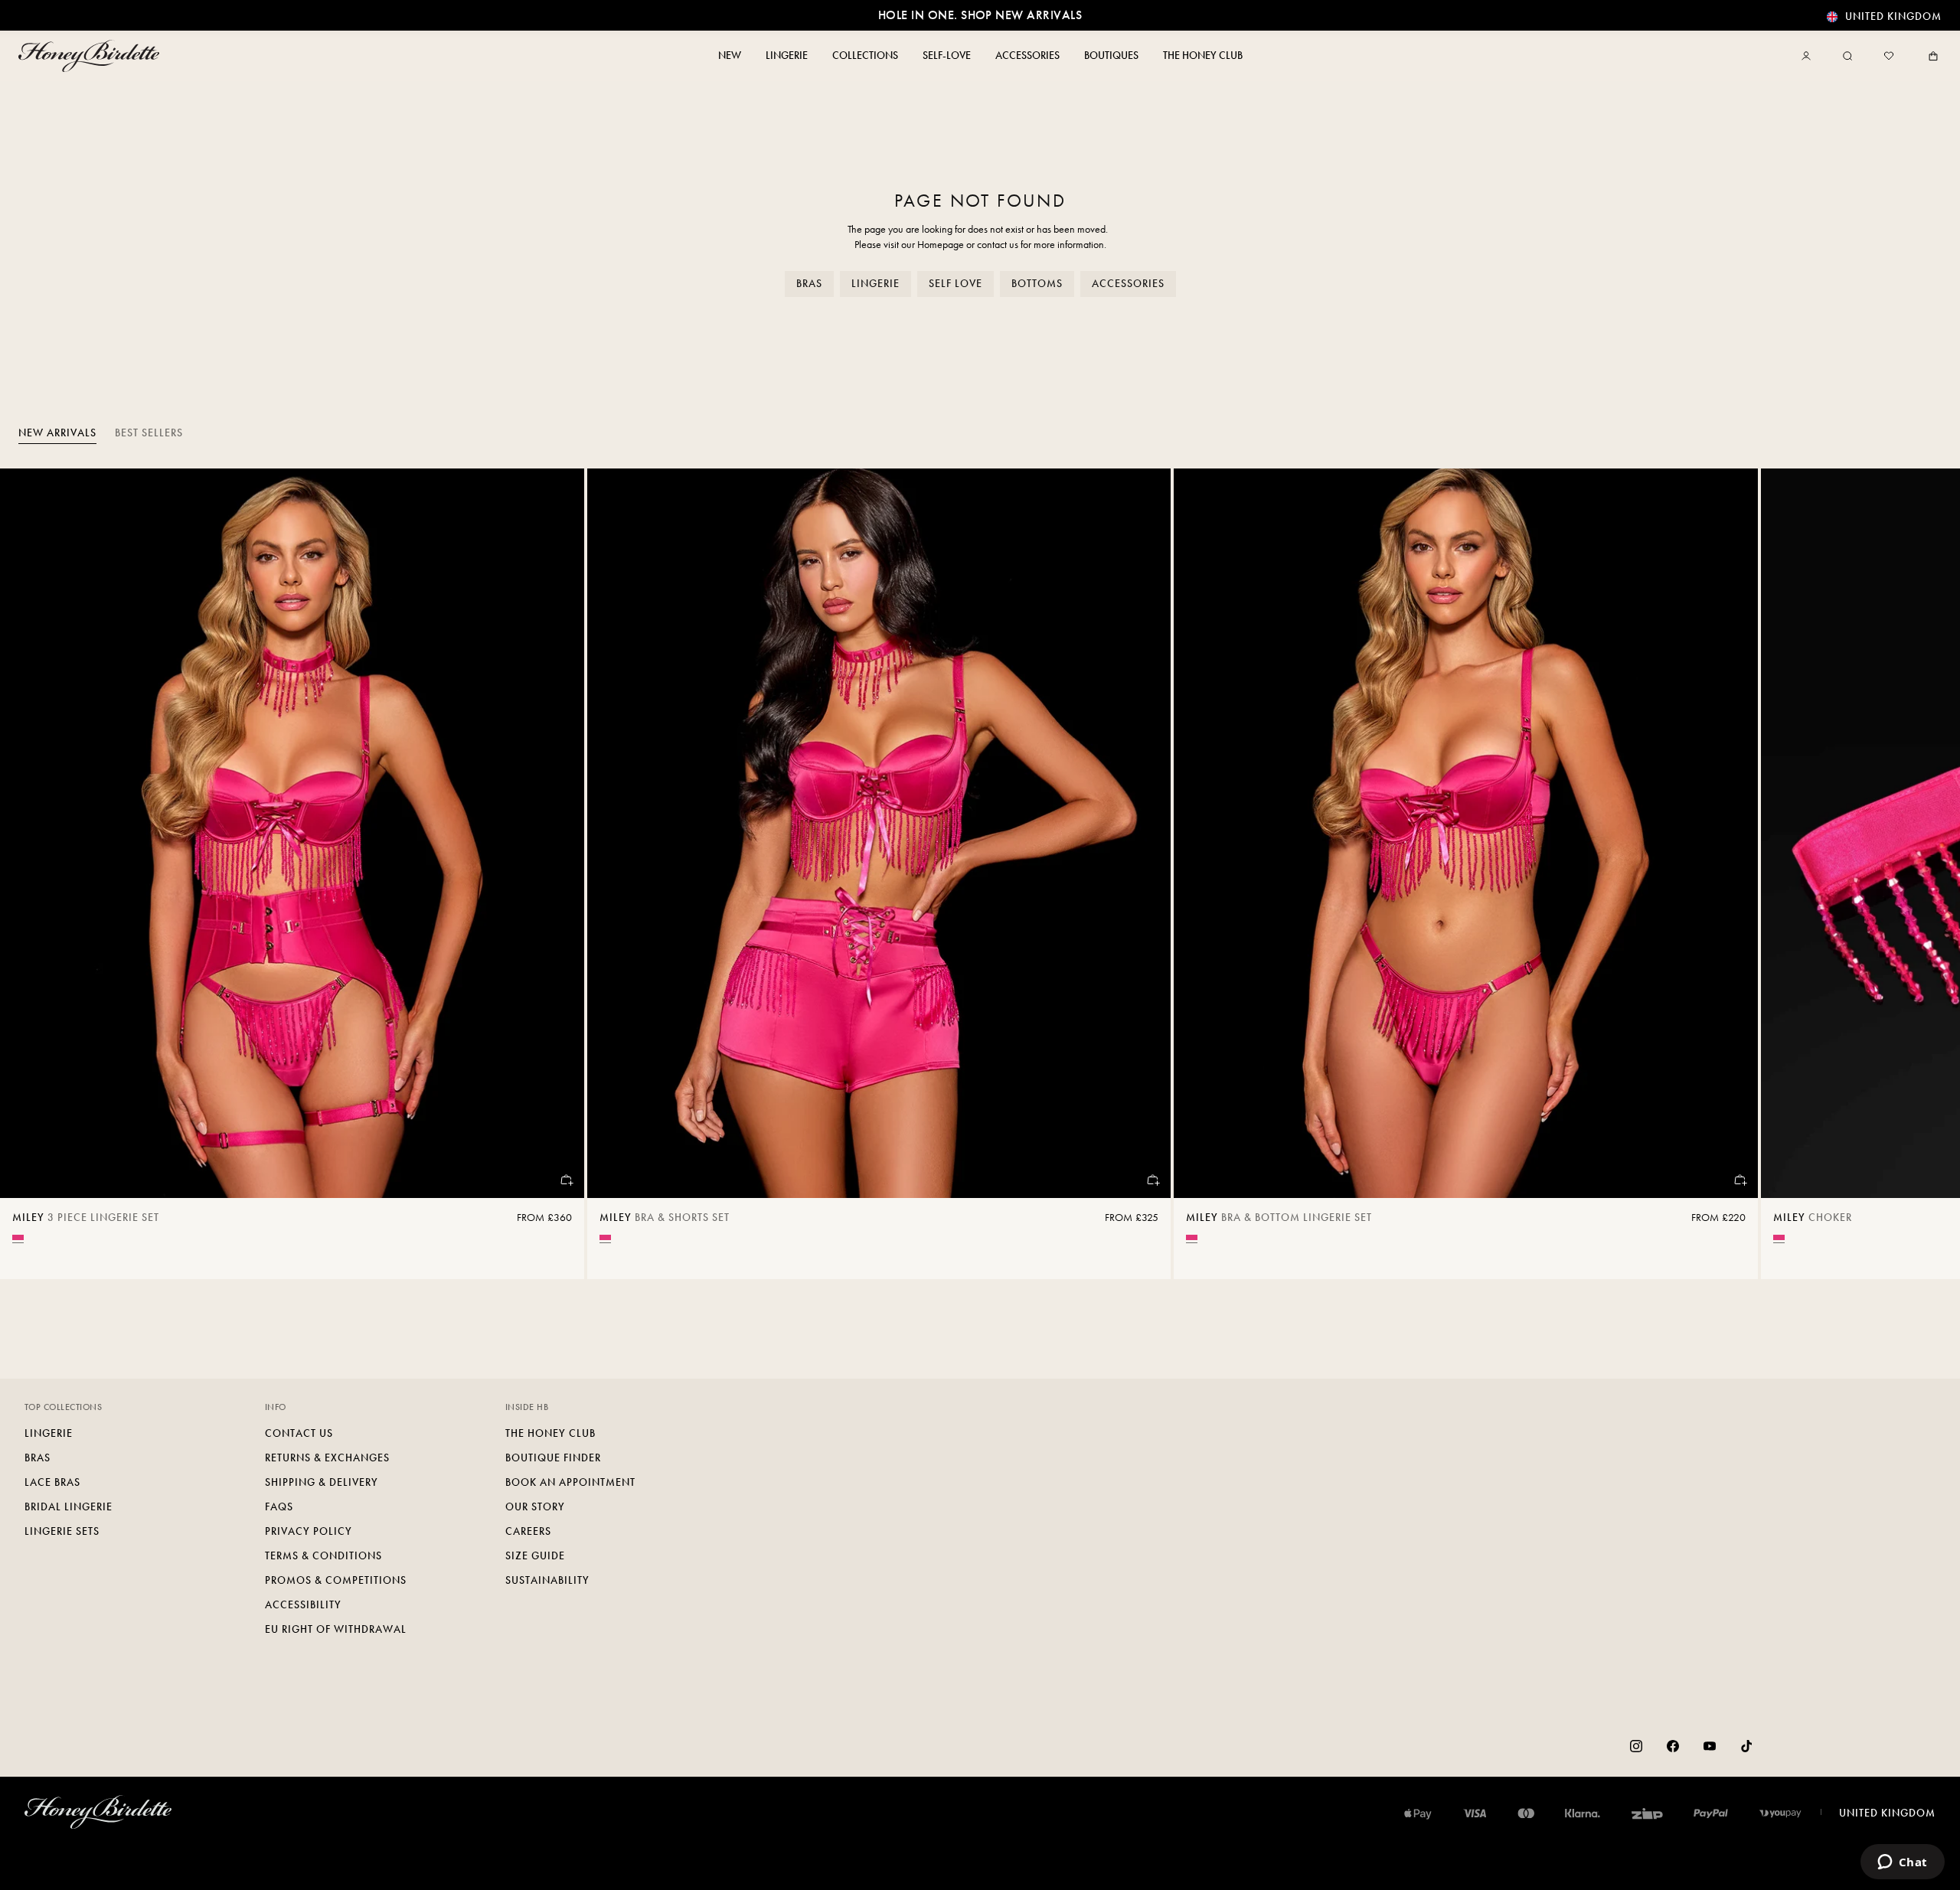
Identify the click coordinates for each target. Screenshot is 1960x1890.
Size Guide (535, 1556)
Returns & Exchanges (327, 1458)
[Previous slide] (31, 874)
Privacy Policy (309, 1531)
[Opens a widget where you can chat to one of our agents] (1902, 1863)
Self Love (955, 284)
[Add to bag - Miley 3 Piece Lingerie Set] (566, 1180)
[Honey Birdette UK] (92, 56)
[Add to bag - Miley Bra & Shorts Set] (1152, 1180)
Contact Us (299, 1433)
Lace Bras (52, 1482)
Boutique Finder (553, 1458)
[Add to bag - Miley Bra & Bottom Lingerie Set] (1739, 1180)
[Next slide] (1929, 874)
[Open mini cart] (1930, 56)
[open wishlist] (1889, 56)
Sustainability (547, 1580)
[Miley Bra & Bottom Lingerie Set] (1466, 833)
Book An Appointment (570, 1482)
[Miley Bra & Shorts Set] (879, 833)
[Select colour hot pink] (18, 1237)
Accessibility (303, 1605)
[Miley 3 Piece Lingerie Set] (292, 833)
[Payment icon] (1780, 1813)
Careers (528, 1531)
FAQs (279, 1507)
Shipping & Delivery (322, 1482)
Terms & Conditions (323, 1556)
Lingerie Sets (62, 1531)
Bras (809, 284)
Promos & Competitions (336, 1580)
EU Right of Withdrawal (336, 1629)
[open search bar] (1847, 56)
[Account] (1809, 56)
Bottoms (1037, 284)
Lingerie (875, 284)
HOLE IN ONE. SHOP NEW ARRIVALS (980, 15)
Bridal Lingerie (69, 1507)
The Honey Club (550, 1433)
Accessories (1128, 284)
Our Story (535, 1507)
